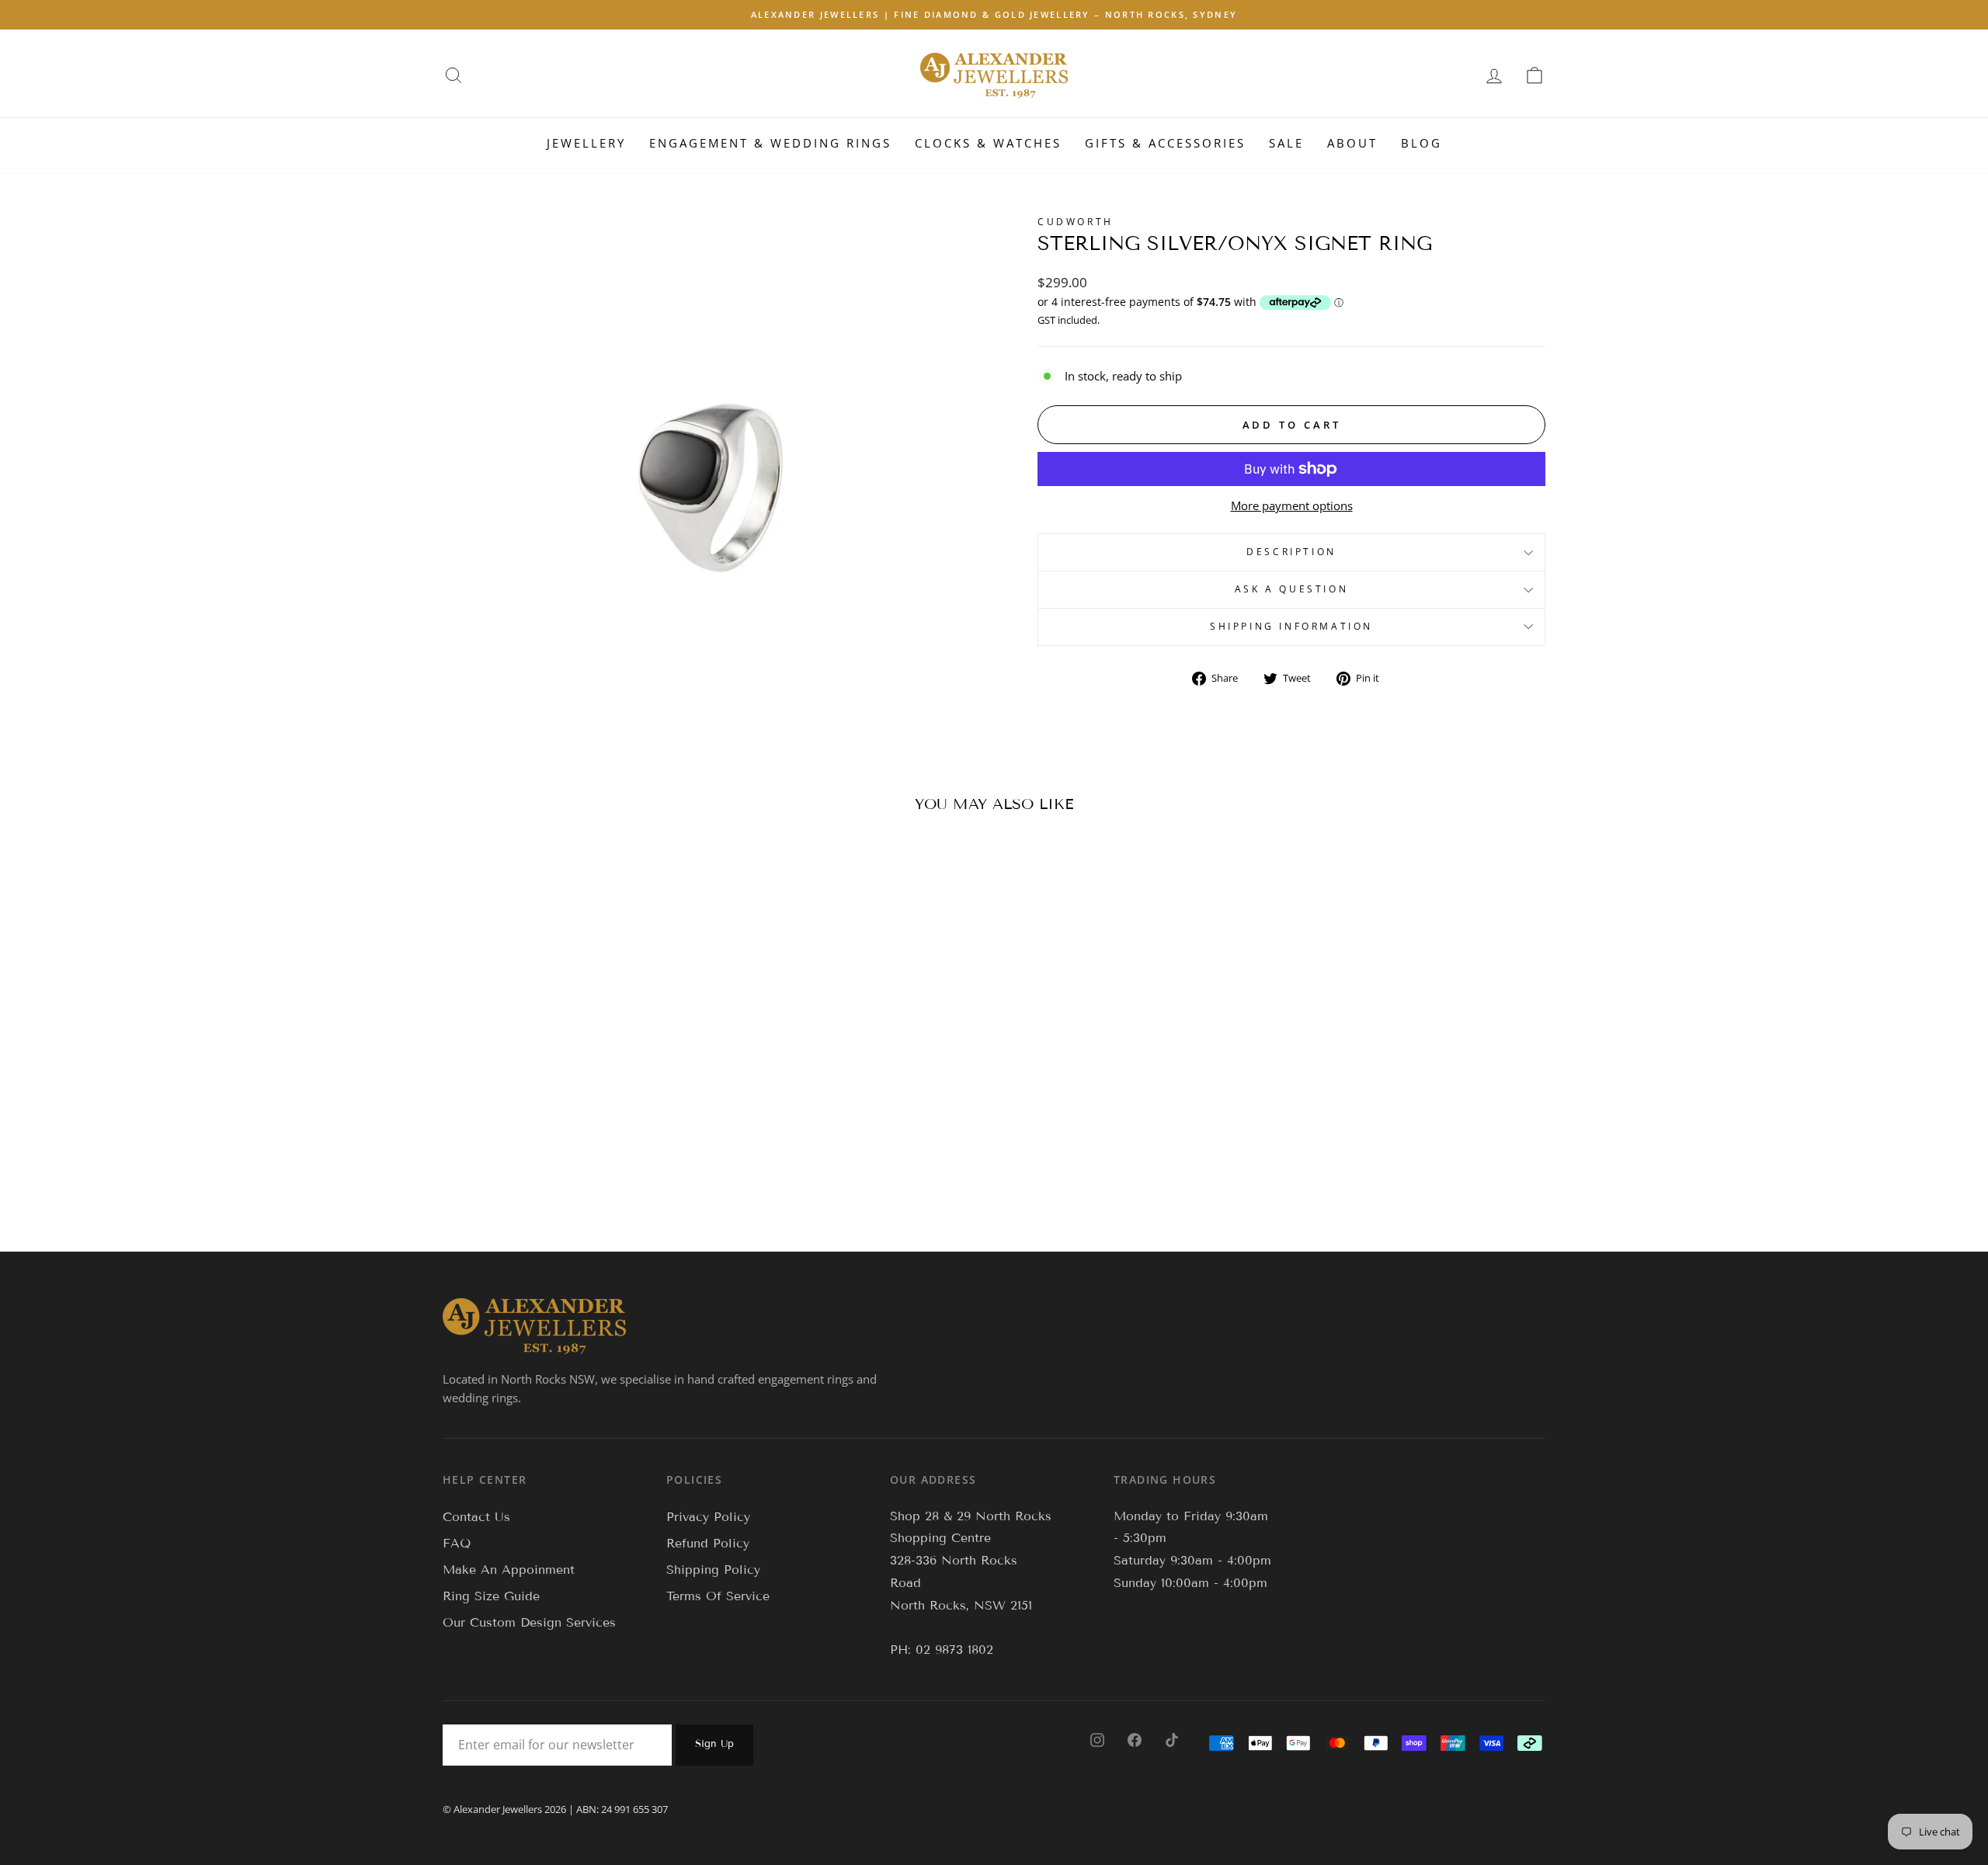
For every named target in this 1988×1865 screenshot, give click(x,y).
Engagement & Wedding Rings (770, 143)
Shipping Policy (713, 1570)
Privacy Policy (708, 1517)
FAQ (457, 1543)
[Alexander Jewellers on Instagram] (1097, 1739)
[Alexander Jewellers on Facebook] (1135, 1739)
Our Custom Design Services (529, 1622)
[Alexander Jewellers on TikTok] (1172, 1739)
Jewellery (586, 143)
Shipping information (1291, 626)
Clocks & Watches (988, 143)
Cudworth (1076, 222)
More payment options (1292, 505)
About (1352, 143)
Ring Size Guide (491, 1596)
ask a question (1291, 589)
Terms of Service (718, 1596)
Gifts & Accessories (1165, 143)
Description (1291, 552)
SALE (1286, 143)
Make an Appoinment (509, 1570)
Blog (1421, 143)
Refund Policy (708, 1543)
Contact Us (476, 1517)
